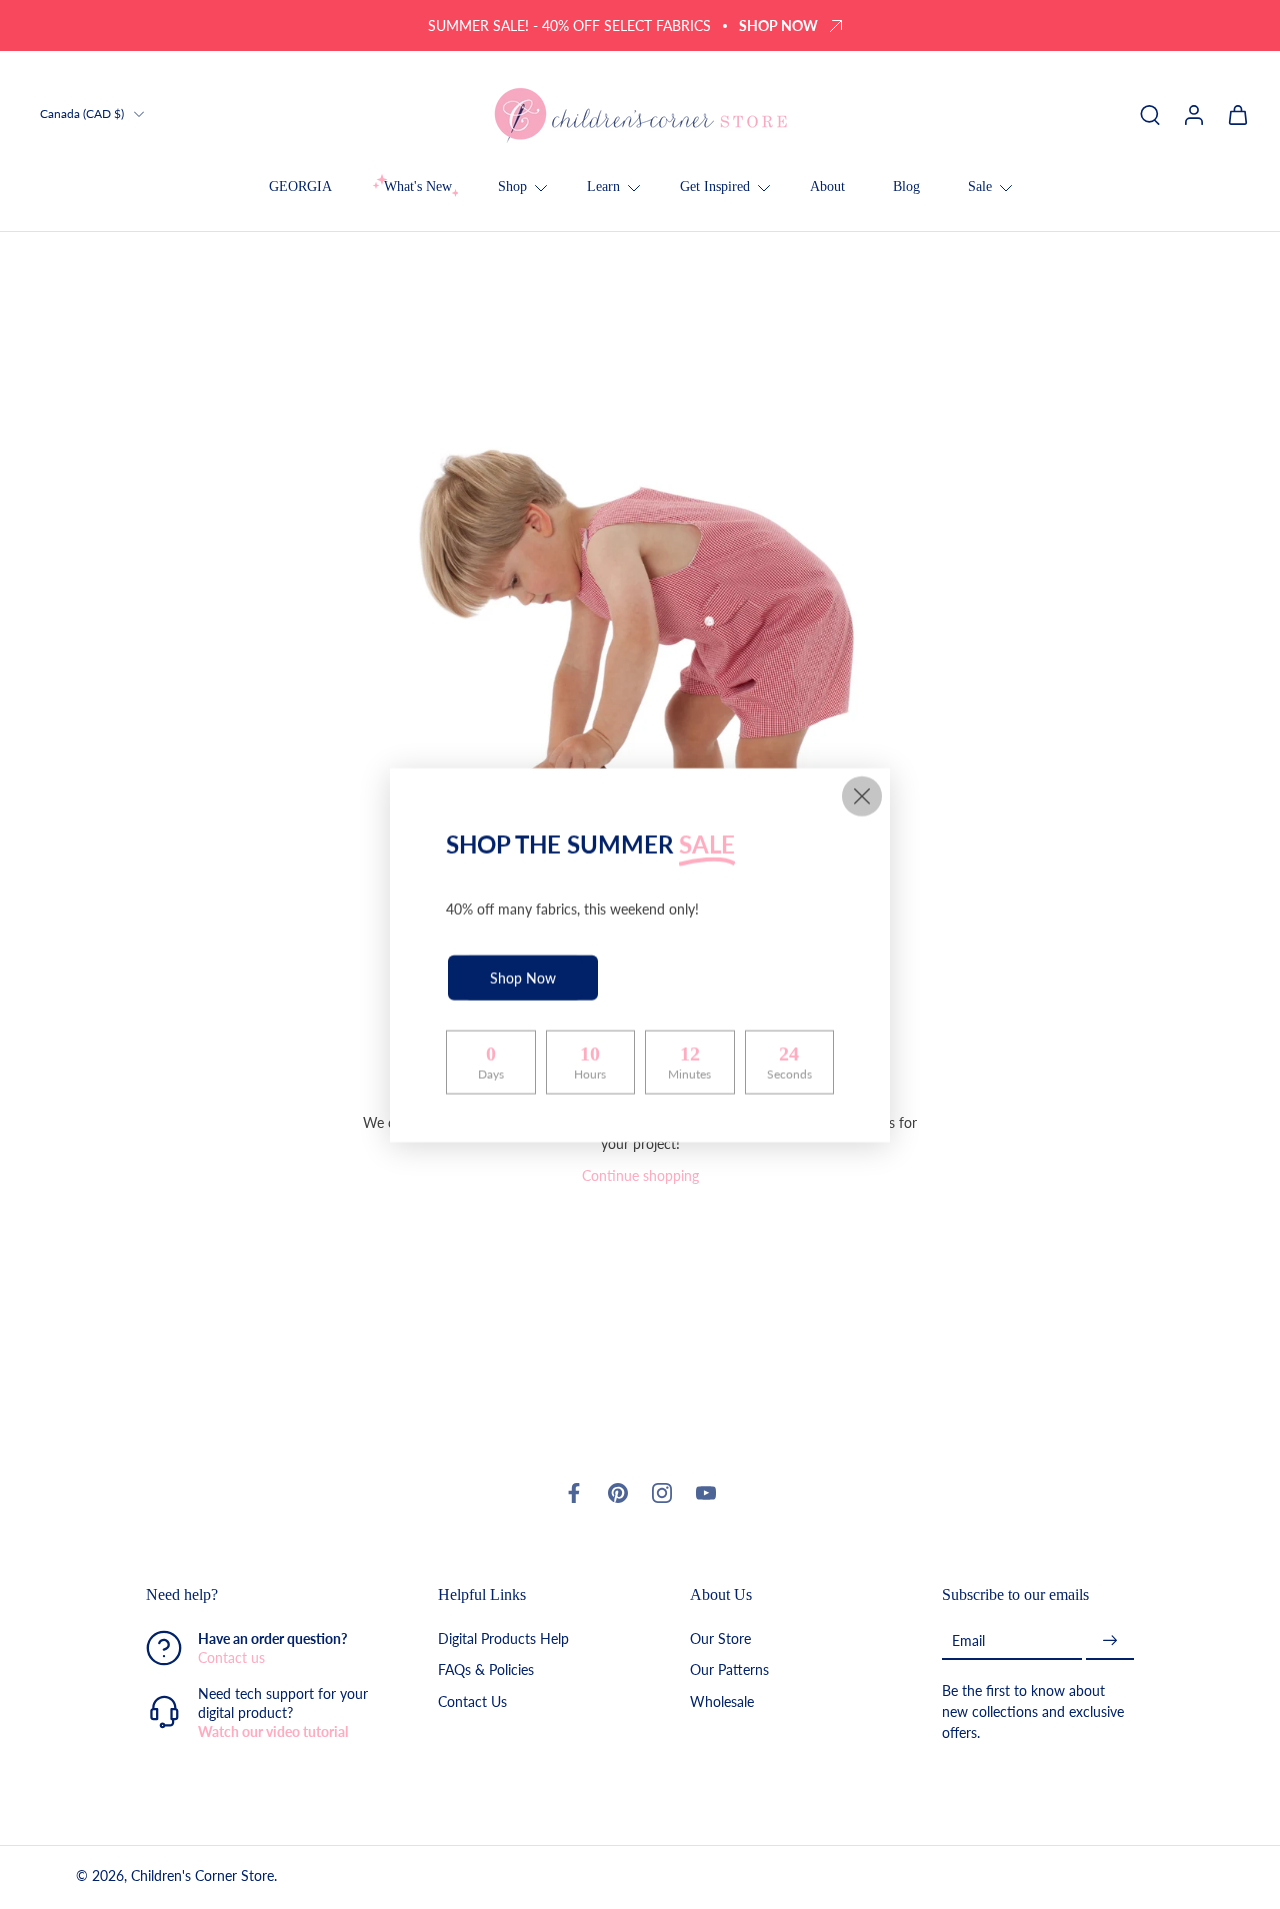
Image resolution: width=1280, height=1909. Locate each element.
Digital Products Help (503, 1638)
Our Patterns (729, 1669)
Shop (512, 186)
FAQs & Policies (486, 1669)
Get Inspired (715, 186)
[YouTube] (706, 1493)
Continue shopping (640, 1175)
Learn (603, 186)
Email (968, 1640)
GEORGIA (300, 186)
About (827, 186)
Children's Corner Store (202, 1875)
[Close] (862, 796)
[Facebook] (574, 1493)
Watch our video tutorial (273, 1731)
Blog (906, 186)
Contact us (231, 1657)
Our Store (720, 1638)
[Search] (1150, 114)
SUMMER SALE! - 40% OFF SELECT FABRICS (569, 25)
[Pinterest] (618, 1493)
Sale (980, 186)
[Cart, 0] (1238, 114)
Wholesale (722, 1700)
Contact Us (472, 1700)
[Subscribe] (1110, 1640)
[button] (262, 1595)
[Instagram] (662, 1493)
